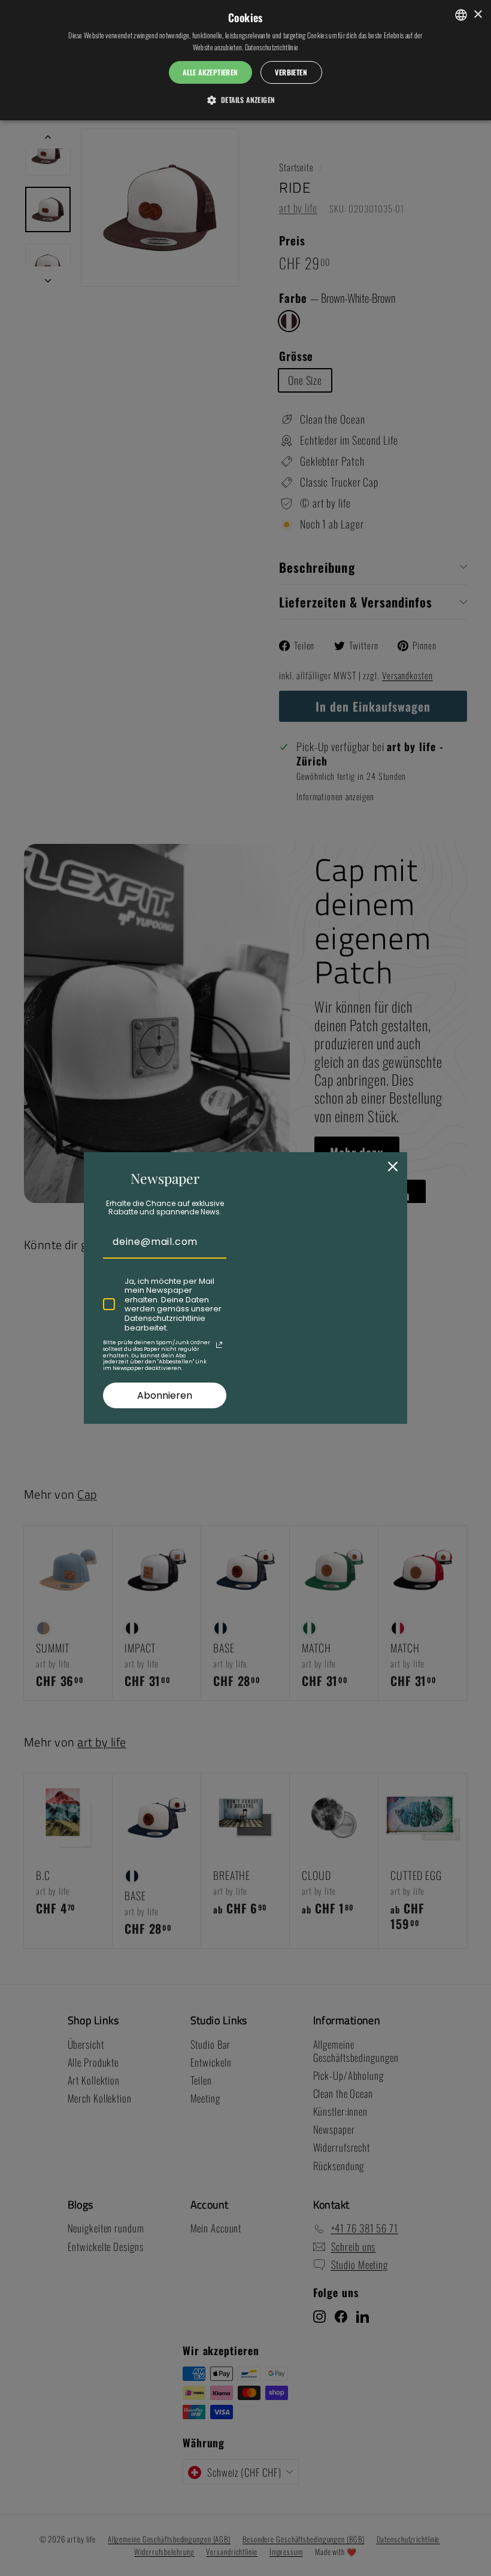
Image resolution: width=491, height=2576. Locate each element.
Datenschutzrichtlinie (272, 47)
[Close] (393, 1167)
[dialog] (245, 60)
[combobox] (461, 15)
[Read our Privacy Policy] (219, 1345)
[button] (246, 99)
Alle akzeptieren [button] (210, 72)
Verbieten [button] (291, 72)
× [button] (478, 15)
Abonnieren (165, 1395)
